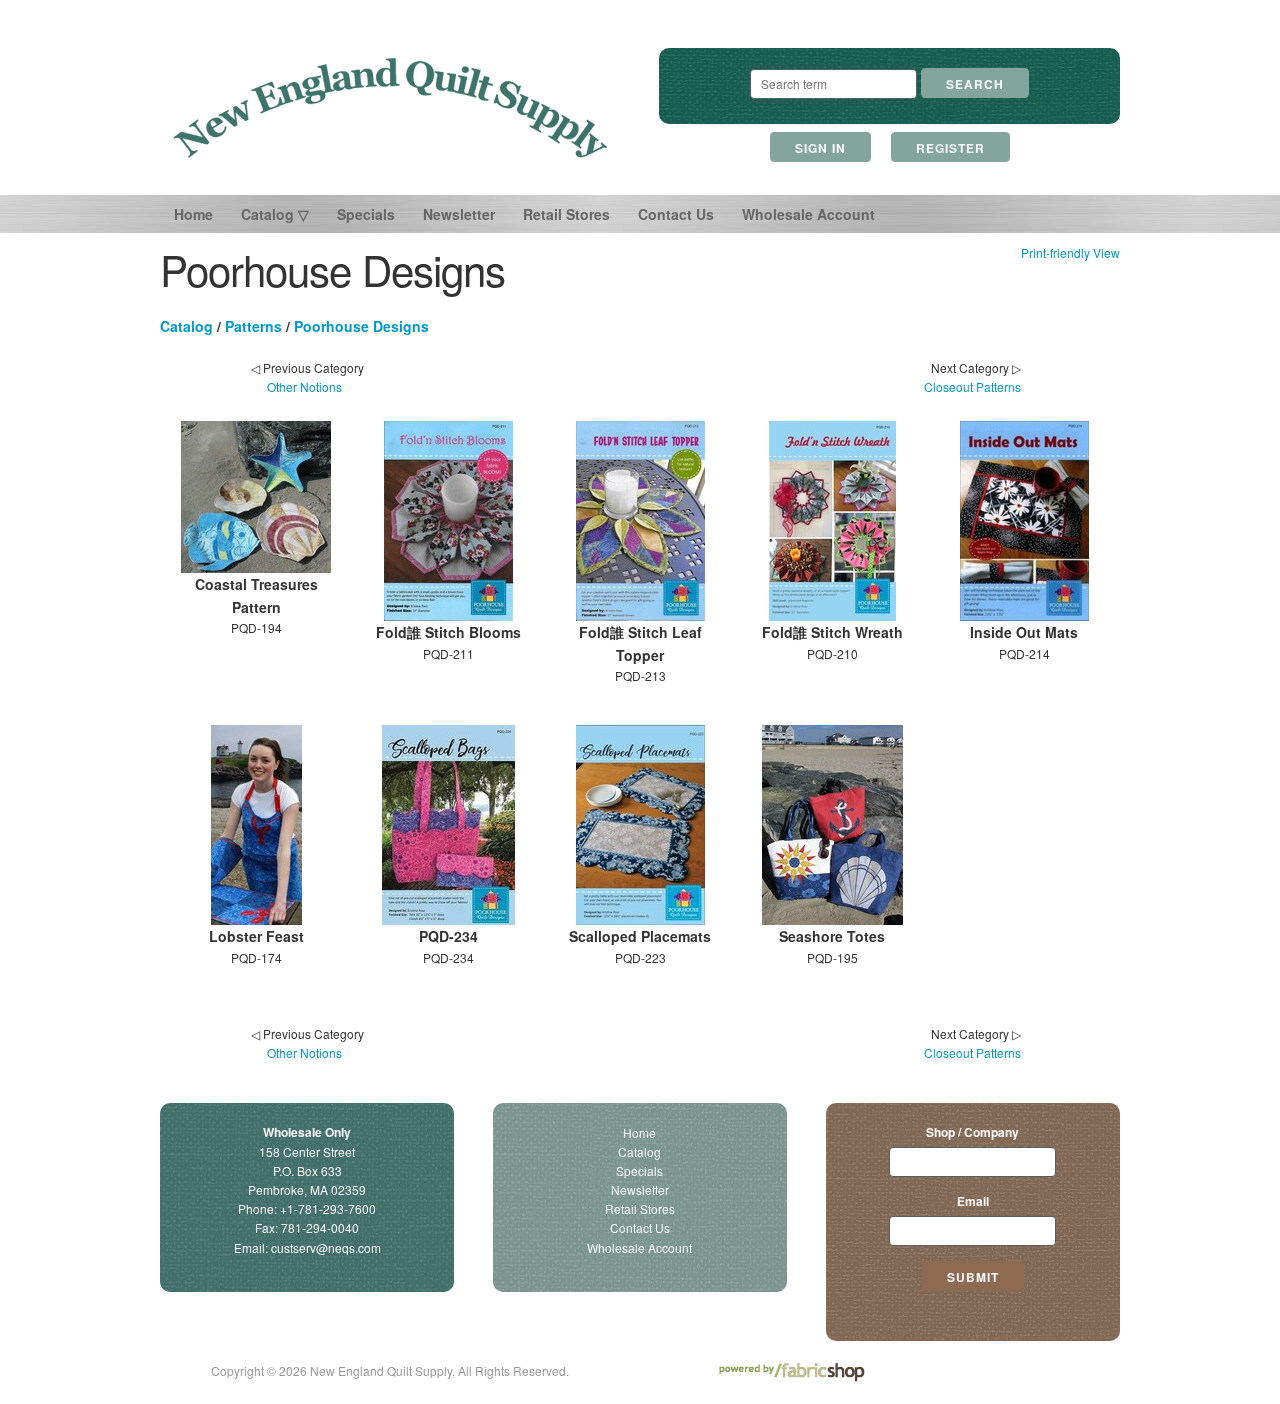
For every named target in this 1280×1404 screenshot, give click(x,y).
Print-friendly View (1070, 252)
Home (193, 214)
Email (973, 1201)
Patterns (253, 326)
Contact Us (676, 214)
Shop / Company (972, 1132)
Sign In (820, 148)
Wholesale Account (808, 214)
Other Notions (304, 386)
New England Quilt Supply (390, 108)
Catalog (186, 326)
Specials (366, 214)
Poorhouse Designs (361, 326)
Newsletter (459, 214)
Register (950, 148)
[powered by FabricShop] (791, 1372)
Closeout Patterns (972, 386)
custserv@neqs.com (326, 1247)
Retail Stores (566, 214)
